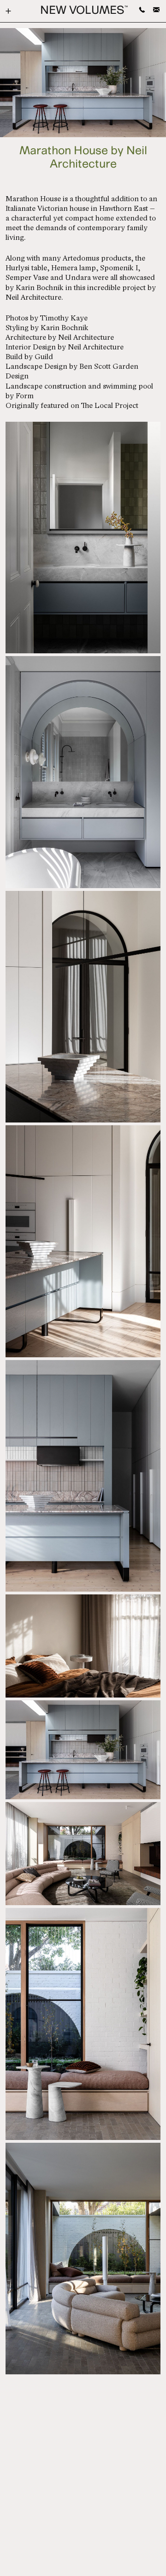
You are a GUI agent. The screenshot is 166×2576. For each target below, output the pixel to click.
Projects (13, 11)
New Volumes (84, 11)
